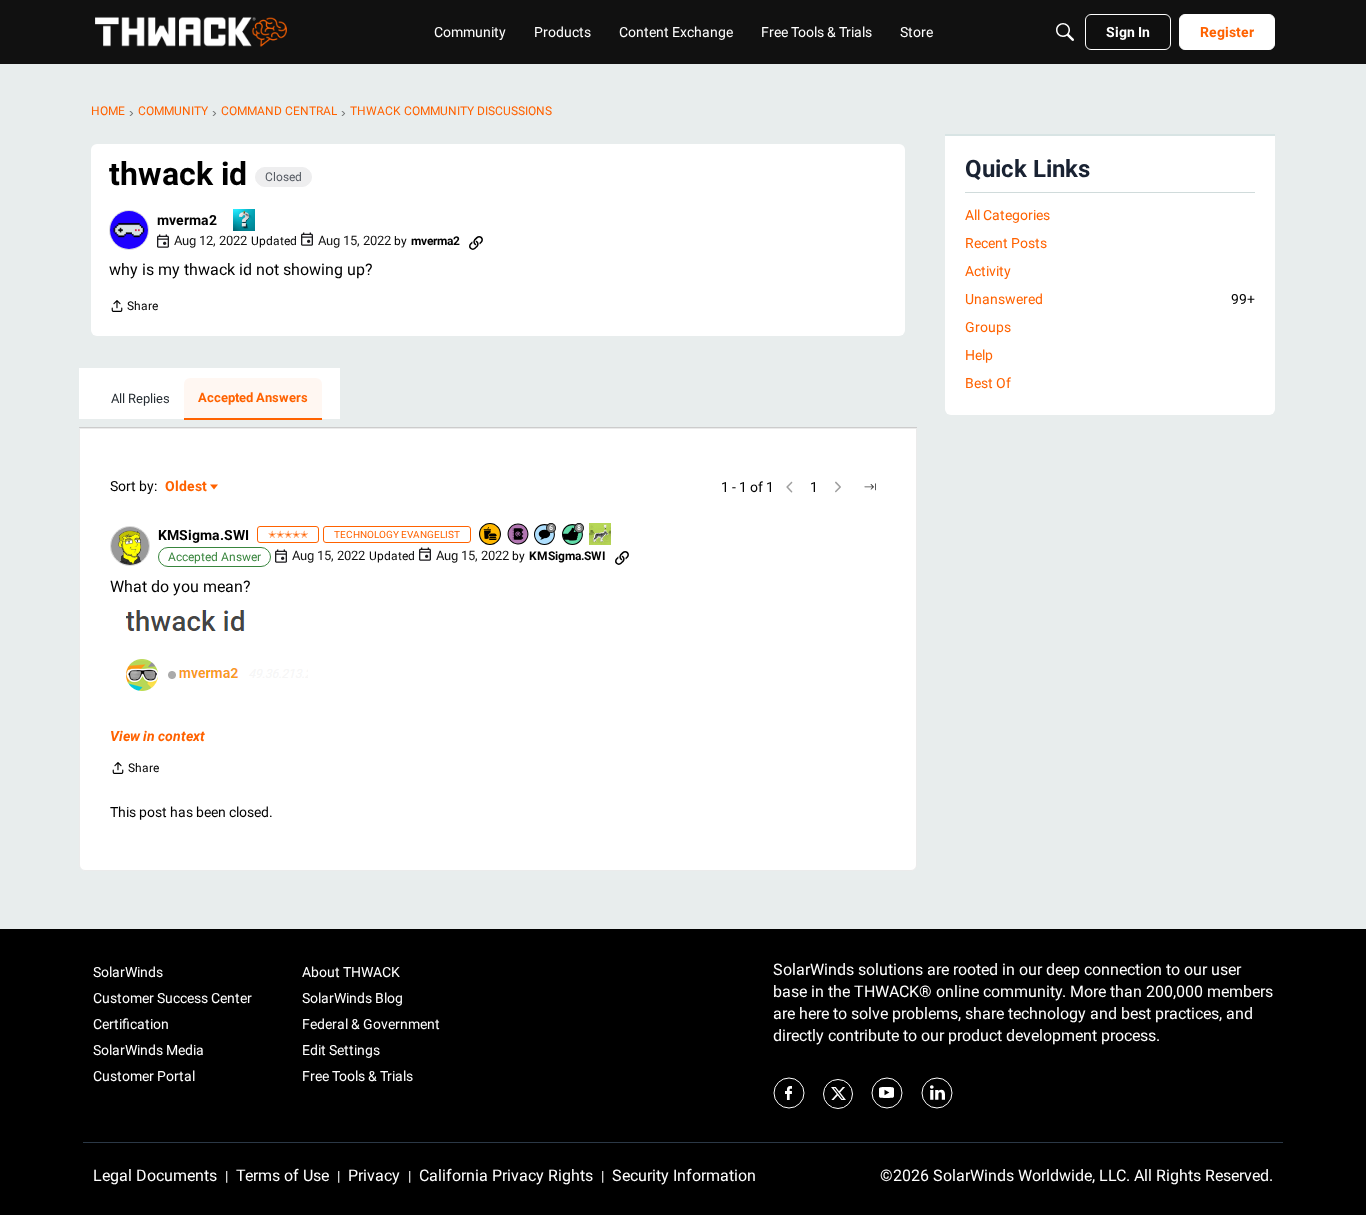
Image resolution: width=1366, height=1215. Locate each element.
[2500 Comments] (546, 535)
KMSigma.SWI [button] (203, 535)
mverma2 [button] (187, 220)
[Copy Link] (476, 241)
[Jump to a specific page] (870, 487)
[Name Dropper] (519, 535)
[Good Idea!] (601, 535)
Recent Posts (1006, 243)
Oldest (187, 487)
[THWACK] (191, 32)
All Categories (1007, 215)
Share (133, 308)
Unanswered (1110, 299)
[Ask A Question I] (245, 221)
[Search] (1065, 32)
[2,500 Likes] (574, 535)
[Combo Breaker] (491, 535)
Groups (988, 327)
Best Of (988, 383)
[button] (129, 230)
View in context (157, 736)
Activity (988, 271)
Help (979, 355)
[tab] (140, 399)
